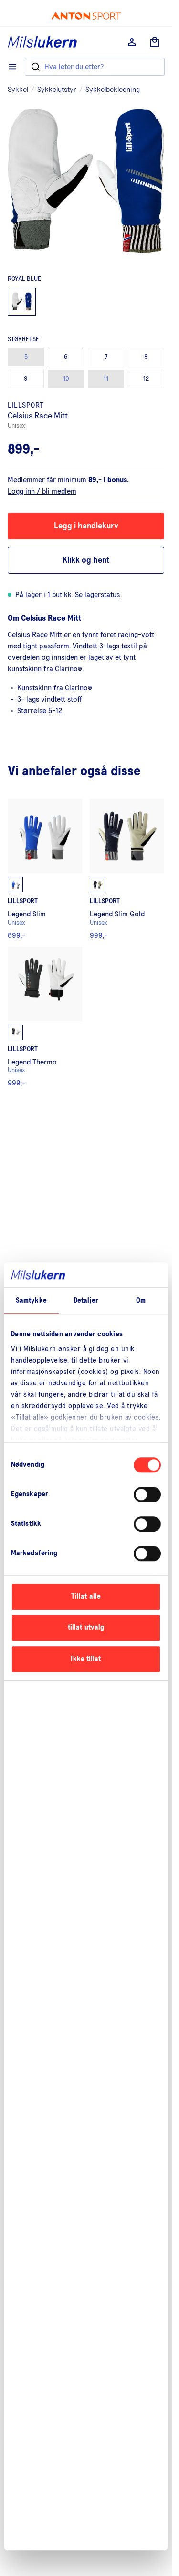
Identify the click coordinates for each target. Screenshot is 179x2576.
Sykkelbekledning (113, 90)
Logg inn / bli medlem (42, 491)
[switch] (147, 1494)
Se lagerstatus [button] (97, 595)
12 (146, 379)
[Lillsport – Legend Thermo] (45, 1017)
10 (66, 379)
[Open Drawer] (13, 67)
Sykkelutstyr (57, 90)
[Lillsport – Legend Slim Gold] (127, 869)
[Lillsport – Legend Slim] (45, 869)
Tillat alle (86, 1596)
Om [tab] (141, 1300)
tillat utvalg (86, 1627)
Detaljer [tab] (86, 1300)
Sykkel (18, 90)
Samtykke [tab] (31, 1300)
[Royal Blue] (22, 302)
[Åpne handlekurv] (155, 42)
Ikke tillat (86, 1659)
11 (106, 379)
